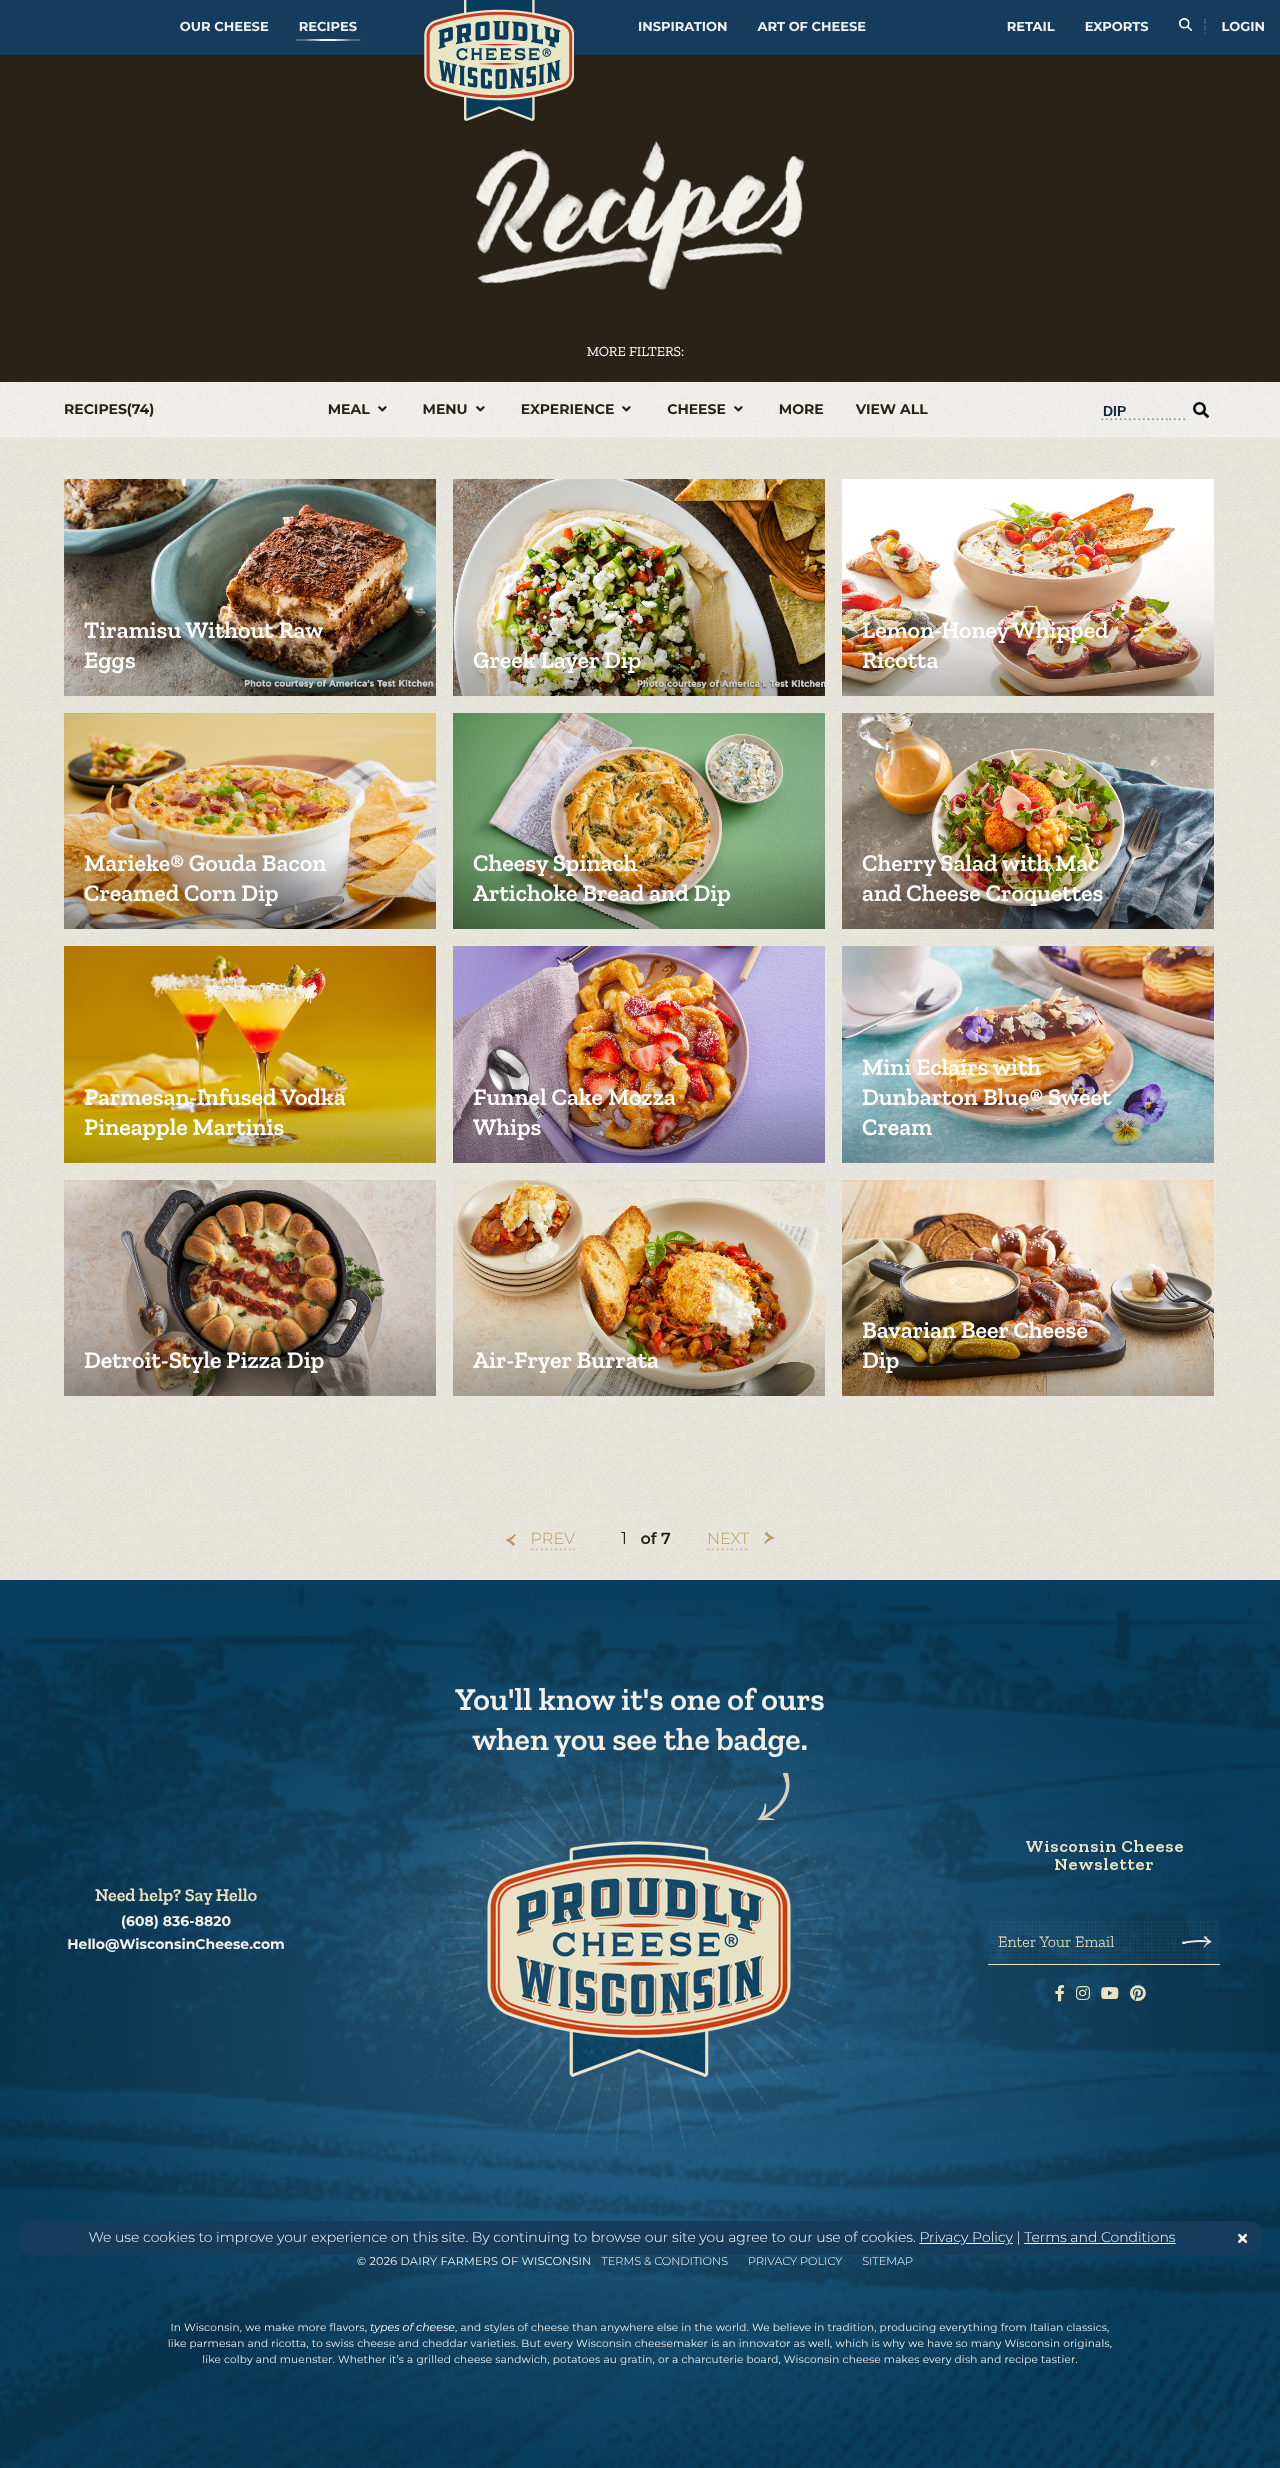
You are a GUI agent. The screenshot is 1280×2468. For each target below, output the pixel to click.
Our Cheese (224, 27)
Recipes (328, 27)
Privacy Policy (966, 2237)
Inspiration (683, 27)
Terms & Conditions (664, 2261)
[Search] (1185, 27)
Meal (351, 409)
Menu (447, 409)
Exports (1117, 27)
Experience (570, 409)
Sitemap (887, 2261)
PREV (553, 1539)
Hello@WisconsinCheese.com (176, 1944)
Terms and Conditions (1099, 2237)
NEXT (728, 1539)
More (801, 409)
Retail (1031, 27)
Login (1243, 27)
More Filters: (636, 351)
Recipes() (109, 409)
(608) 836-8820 (176, 1921)
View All (892, 409)
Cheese (698, 409)
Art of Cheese (812, 27)
